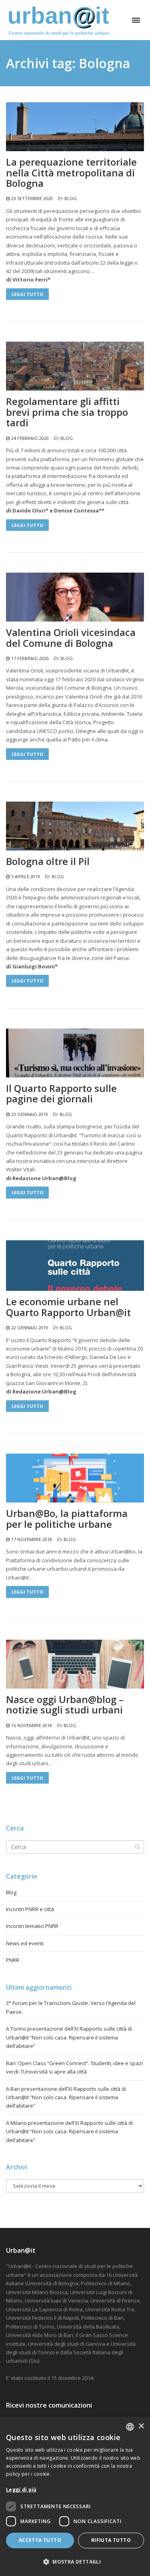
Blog (71, 198)
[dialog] (75, 2496)
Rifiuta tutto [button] (111, 2540)
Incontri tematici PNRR (32, 1926)
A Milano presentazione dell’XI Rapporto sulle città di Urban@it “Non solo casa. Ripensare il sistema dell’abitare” (69, 2131)
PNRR (13, 1960)
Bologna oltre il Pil (48, 861)
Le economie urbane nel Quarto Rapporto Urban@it (68, 1307)
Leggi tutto (27, 294)
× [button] (141, 2426)
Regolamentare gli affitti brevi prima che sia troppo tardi (67, 412)
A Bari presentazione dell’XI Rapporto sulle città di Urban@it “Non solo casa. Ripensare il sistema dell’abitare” (66, 2097)
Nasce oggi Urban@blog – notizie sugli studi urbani (65, 1705)
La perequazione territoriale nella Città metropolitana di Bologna (71, 173)
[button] (75, 2562)
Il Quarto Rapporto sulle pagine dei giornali (61, 1094)
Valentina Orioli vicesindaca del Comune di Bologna (71, 638)
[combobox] (130, 2427)
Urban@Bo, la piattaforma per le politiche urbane (67, 1519)
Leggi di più (21, 2490)
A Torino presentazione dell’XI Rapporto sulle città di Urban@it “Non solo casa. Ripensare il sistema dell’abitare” (69, 2037)
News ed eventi (25, 1943)
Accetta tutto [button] (40, 2540)
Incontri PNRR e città (30, 1909)
